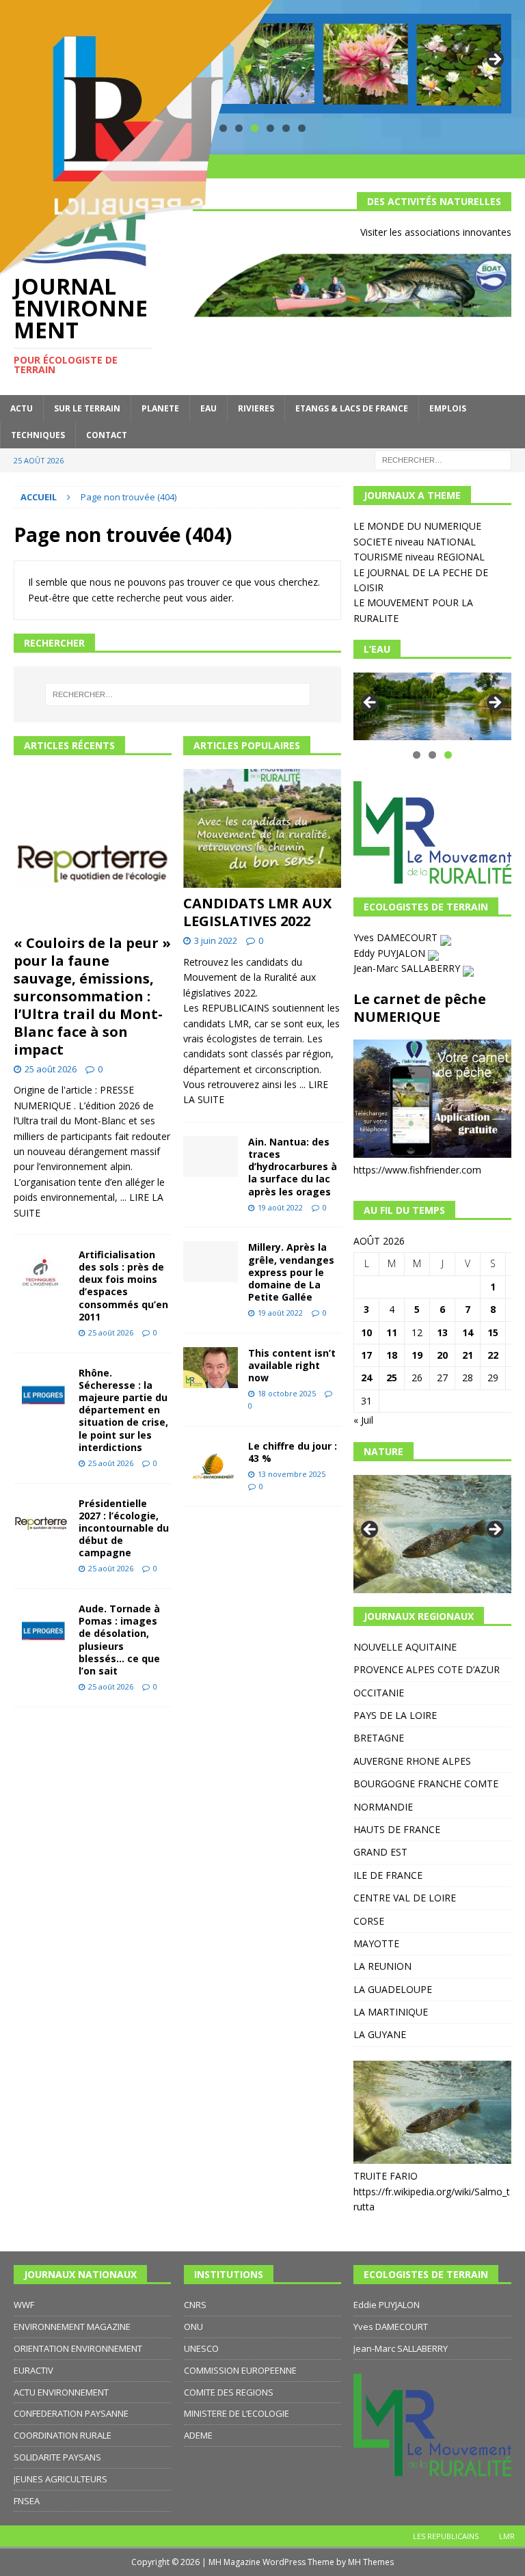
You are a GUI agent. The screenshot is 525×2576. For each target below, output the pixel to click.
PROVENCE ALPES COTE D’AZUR (427, 1669)
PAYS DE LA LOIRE (395, 1715)
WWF (24, 2305)
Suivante (494, 60)
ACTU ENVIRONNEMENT (61, 2392)
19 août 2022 (280, 1207)
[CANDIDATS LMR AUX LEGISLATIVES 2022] (262, 828)
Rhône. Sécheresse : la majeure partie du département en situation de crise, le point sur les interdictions (123, 1410)
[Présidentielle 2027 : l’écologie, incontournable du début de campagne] (41, 1518)
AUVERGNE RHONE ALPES (412, 1761)
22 (493, 1355)
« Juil (363, 1420)
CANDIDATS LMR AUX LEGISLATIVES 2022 (257, 912)
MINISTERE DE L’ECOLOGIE (237, 2413)
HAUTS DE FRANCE (397, 1829)
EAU (208, 408)
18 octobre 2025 (287, 1393)
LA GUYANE (380, 2034)
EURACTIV (33, 2370)
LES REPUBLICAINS (446, 2536)
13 (442, 1332)
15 (493, 1332)
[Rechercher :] (443, 459)
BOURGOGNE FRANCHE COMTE (426, 1784)
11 (392, 1332)
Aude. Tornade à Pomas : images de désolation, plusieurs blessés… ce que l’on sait (119, 1640)
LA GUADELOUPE (393, 1989)
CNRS (195, 2305)
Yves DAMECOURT (397, 937)
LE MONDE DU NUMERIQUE (417, 526)
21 (468, 1355)
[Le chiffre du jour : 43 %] (211, 1461)
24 (366, 1378)
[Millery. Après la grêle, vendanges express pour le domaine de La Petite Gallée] (211, 1262)
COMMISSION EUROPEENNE (240, 2370)
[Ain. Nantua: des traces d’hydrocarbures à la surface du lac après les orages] (211, 1156)
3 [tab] (448, 755)
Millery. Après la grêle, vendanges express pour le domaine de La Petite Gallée (291, 1272)
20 (442, 1355)
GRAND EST (380, 1852)
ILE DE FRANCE (388, 1875)
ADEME (198, 2435)
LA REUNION (382, 1966)
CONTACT (107, 435)
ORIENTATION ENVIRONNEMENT (78, 2348)
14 (468, 1332)
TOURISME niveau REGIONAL (419, 557)
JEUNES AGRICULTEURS (60, 2479)
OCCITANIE (379, 1693)
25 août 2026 (51, 1069)
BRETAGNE (379, 1738)
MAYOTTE (376, 1943)
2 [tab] (432, 755)
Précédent (371, 703)
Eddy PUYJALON (391, 953)
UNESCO (201, 2348)
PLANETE (160, 408)
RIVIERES (256, 408)
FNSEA (27, 2501)
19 (417, 1355)
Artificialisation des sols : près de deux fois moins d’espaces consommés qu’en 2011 (123, 1286)
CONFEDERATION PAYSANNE (71, 2413)
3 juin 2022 (216, 940)
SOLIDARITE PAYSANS (57, 2457)
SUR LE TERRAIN (87, 408)
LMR (507, 2536)
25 (392, 1378)
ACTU (22, 408)
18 (392, 1355)
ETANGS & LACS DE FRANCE (352, 408)
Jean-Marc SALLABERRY (408, 968)
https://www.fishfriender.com (417, 1170)
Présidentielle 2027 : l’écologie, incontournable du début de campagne (124, 1528)
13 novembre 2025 (292, 1474)
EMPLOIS (448, 408)
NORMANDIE (383, 1807)
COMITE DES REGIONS (229, 2392)
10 (366, 1332)
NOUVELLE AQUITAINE (405, 1647)
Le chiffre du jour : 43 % (293, 1452)
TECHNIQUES (38, 435)
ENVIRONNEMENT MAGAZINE (72, 2327)
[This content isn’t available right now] (211, 1368)
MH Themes (371, 2562)
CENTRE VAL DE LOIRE (405, 1898)
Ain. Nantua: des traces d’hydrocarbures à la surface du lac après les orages (293, 1167)
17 (366, 1355)
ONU (193, 2327)
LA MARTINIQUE (391, 2012)
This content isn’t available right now (292, 1365)
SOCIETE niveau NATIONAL (415, 542)
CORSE (369, 1921)
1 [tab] (417, 755)
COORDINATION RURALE (63, 2435)
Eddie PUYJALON (387, 2305)
